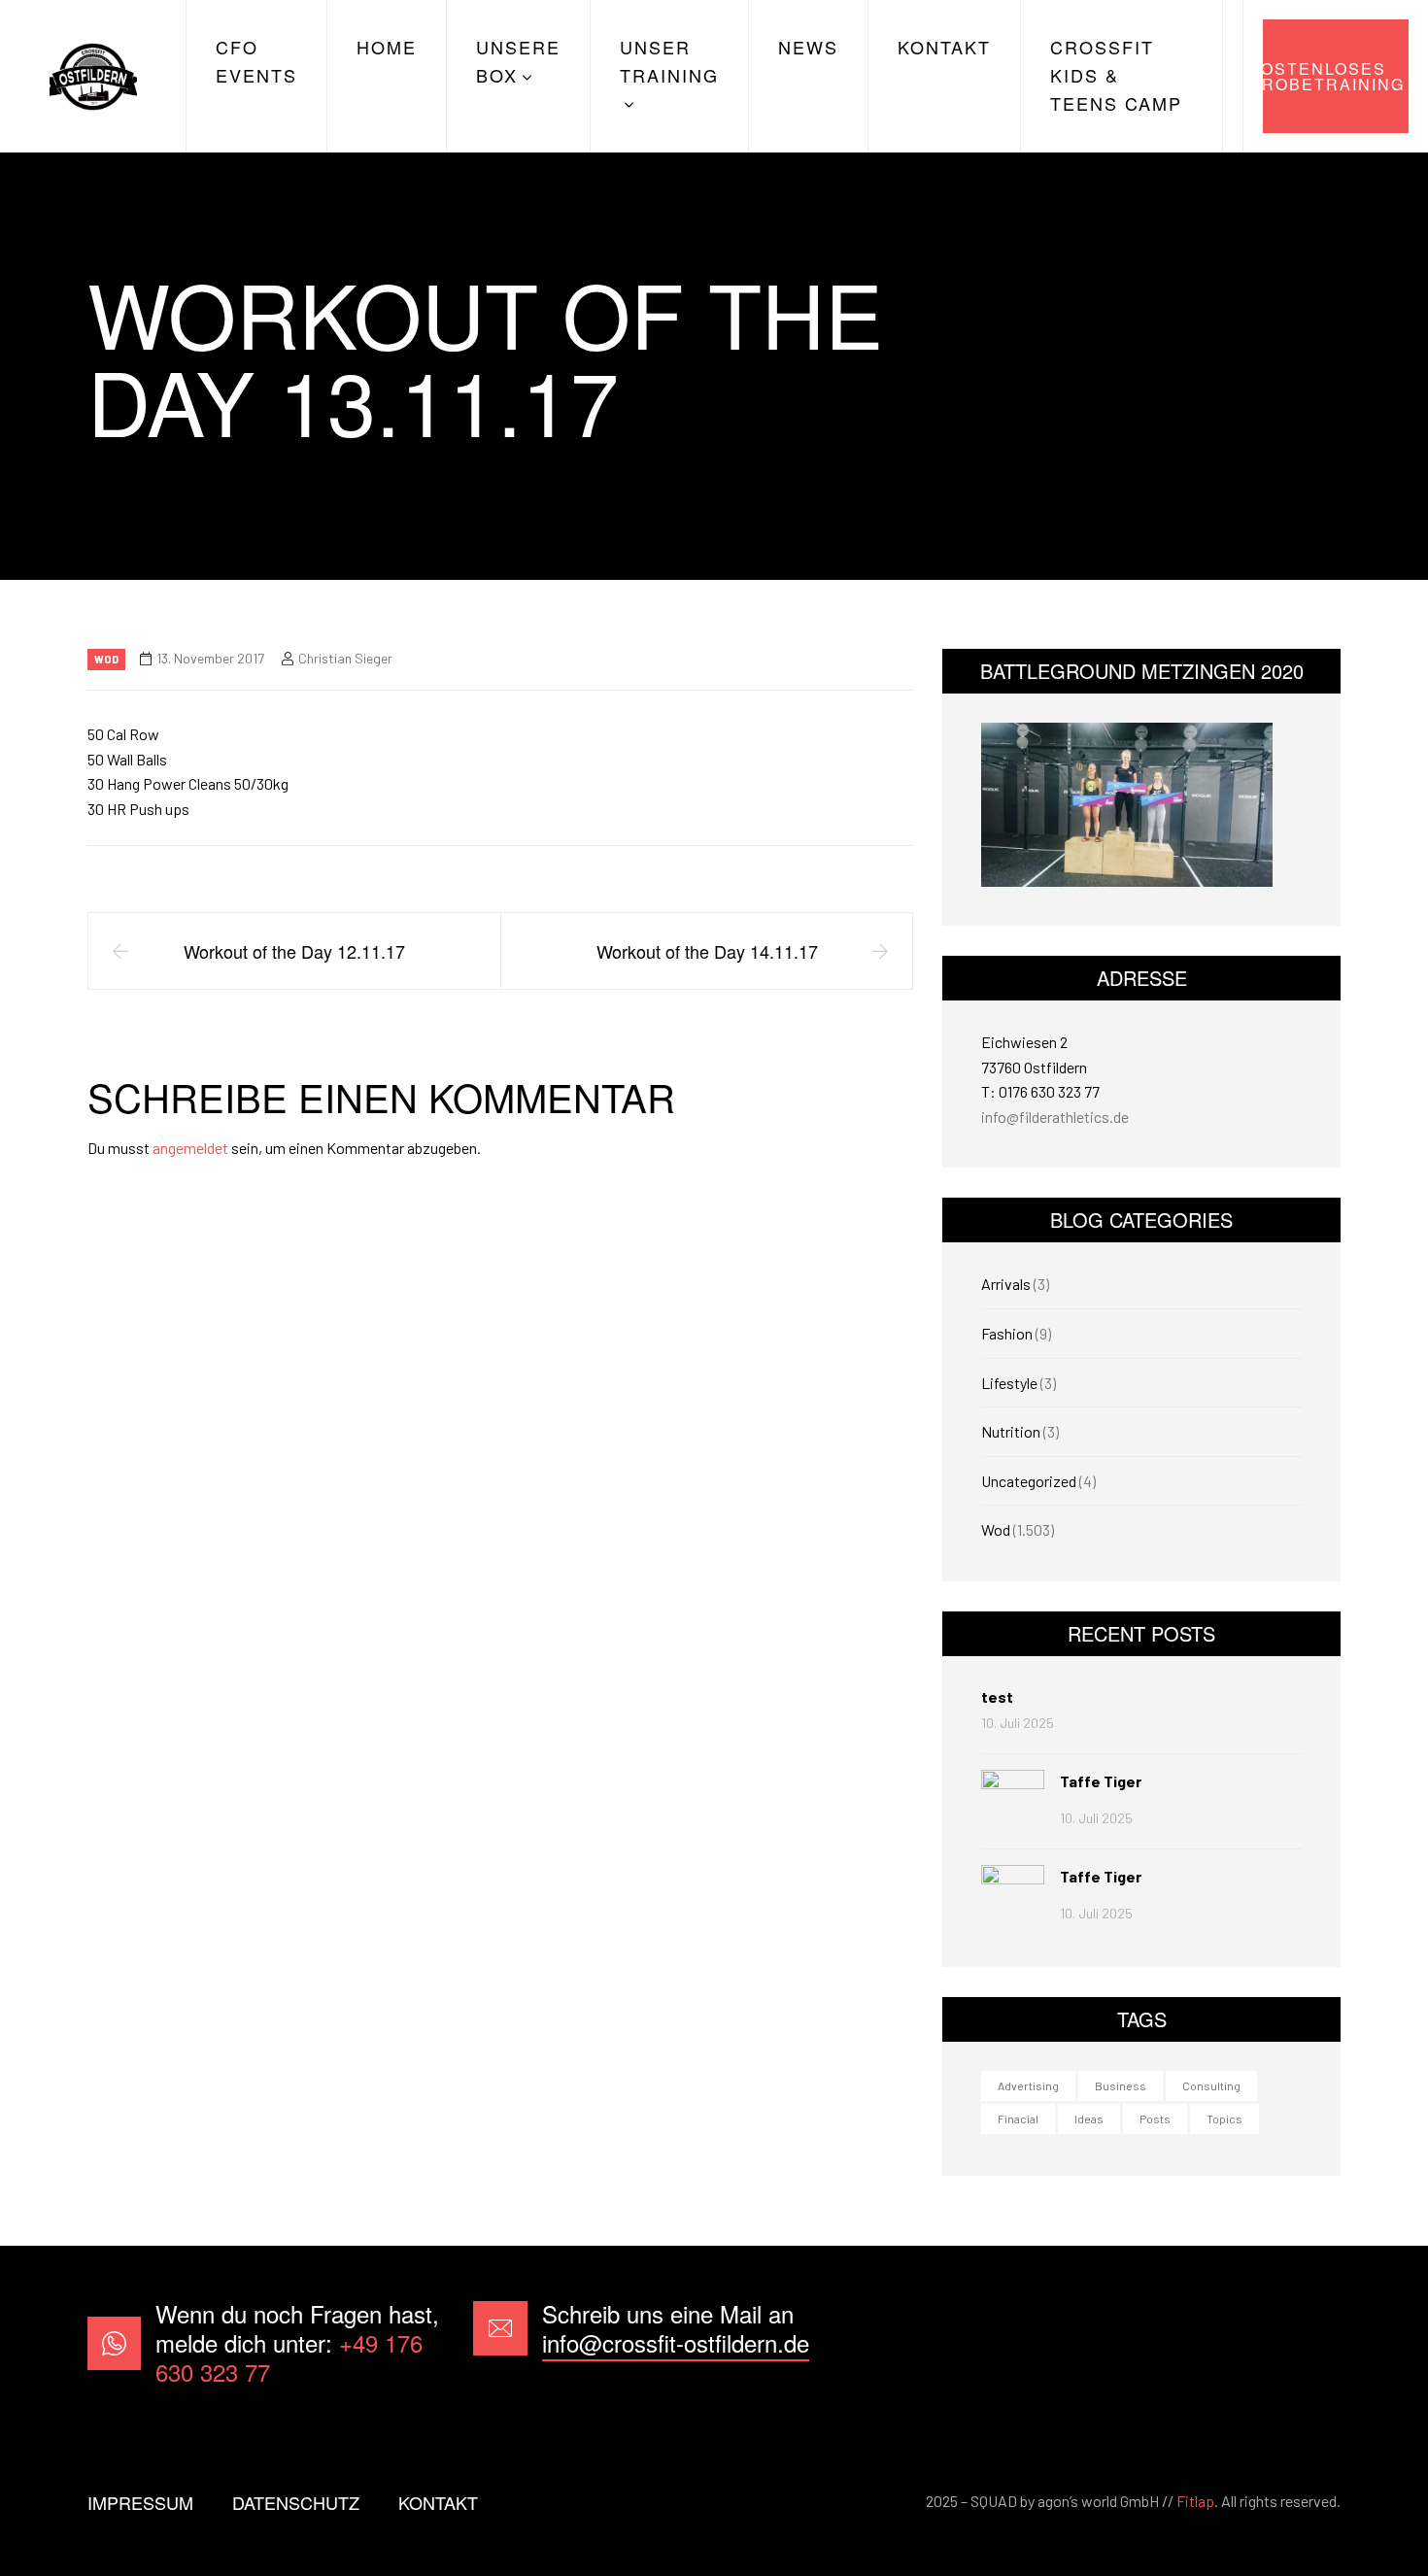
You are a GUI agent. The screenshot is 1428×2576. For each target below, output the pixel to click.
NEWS (808, 47)
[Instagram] (1310, 2343)
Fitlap (1195, 2501)
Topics (1224, 2118)
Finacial (1018, 2118)
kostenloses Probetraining (1334, 76)
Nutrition (1011, 1431)
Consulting (1211, 2085)
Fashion (1007, 1333)
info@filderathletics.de (1055, 1117)
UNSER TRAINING (669, 61)
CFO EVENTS (256, 61)
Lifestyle (1009, 1383)
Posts (1155, 2118)
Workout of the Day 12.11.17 (294, 951)
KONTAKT (944, 47)
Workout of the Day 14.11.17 (707, 951)
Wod (106, 659)
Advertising (1028, 2085)
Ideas (1089, 2118)
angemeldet (190, 1148)
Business (1121, 2085)
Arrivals (1006, 1284)
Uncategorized (1029, 1481)
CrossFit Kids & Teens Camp (1116, 75)
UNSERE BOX (518, 61)
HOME (387, 47)
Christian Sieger (345, 658)
